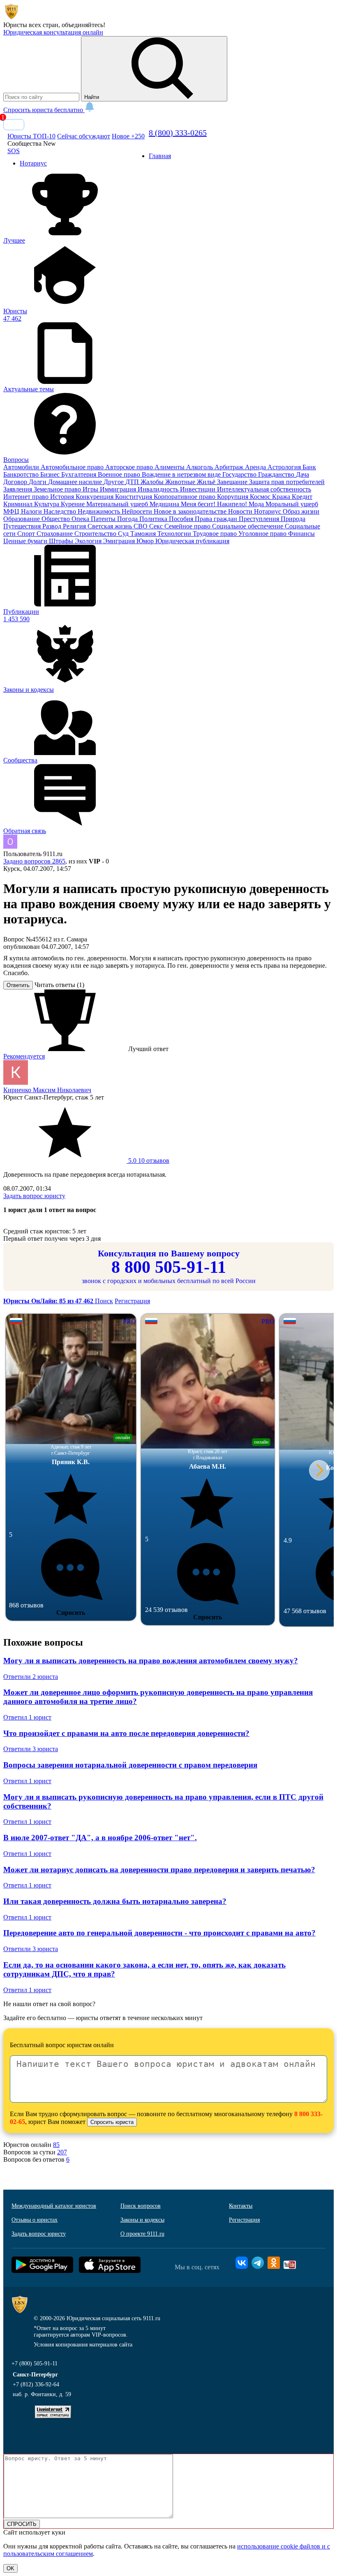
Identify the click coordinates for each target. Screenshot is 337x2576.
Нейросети (138, 511)
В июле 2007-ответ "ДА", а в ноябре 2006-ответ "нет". (100, 1838)
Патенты (104, 519)
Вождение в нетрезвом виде (182, 474)
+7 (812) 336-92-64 (36, 2384)
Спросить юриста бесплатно (44, 110)
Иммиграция (119, 489)
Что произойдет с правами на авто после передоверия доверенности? (126, 1733)
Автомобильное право (73, 467)
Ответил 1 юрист (27, 1717)
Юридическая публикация (192, 541)
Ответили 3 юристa (31, 1749)
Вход (14, 125)
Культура (47, 504)
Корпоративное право (185, 497)
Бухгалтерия (80, 474)
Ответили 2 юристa (31, 1677)
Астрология (285, 467)
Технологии (175, 534)
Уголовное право (263, 534)
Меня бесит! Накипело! (215, 504)
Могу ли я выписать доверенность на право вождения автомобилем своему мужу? (151, 1661)
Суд (124, 534)
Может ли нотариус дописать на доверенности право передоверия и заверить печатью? (159, 1870)
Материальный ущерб (118, 504)
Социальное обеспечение (248, 526)
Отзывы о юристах (35, 2220)
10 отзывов (148, 1161)
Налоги (32, 511)
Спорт (27, 534)
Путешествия (23, 526)
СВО (141, 526)
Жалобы (153, 482)
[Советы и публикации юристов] (12, 17)
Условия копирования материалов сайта (83, 2345)
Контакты (241, 2206)
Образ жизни (301, 511)
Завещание (233, 482)
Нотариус (268, 511)
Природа (293, 519)
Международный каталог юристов (54, 2206)
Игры (91, 489)
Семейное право (188, 526)
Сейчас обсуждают (84, 136)
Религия (75, 526)
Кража (282, 497)
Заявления (18, 489)
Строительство (96, 534)
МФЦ (12, 511)
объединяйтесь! (83, 25)
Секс (157, 526)
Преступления (260, 519)
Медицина (165, 504)
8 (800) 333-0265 (178, 133)
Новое (128, 136)
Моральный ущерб (292, 504)
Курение (74, 504)
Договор (16, 482)
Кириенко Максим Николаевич (47, 1090)
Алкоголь (200, 467)
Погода (128, 519)
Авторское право (130, 467)
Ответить (18, 985)
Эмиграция (120, 541)
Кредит (302, 497)
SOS (14, 151)
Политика (154, 519)
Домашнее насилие (76, 482)
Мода (257, 504)
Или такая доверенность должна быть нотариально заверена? (115, 1901)
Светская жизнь (111, 526)
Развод (53, 526)
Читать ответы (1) (59, 985)
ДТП (133, 482)
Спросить (71, 1613)
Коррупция (233, 497)
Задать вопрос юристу (34, 1196)
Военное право (120, 474)
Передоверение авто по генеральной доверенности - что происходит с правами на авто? (159, 1933)
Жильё (207, 482)
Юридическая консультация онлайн (53, 32)
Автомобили (22, 467)
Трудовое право (216, 534)
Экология (89, 541)
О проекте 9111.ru (142, 2234)
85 (56, 2145)
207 (62, 2152)
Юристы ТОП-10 (31, 136)
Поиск (104, 1301)
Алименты (170, 467)
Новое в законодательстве (191, 511)
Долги (38, 482)
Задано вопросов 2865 (34, 861)
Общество (57, 519)
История (63, 497)
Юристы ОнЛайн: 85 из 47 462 (49, 1301)
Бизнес (51, 474)
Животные (181, 482)
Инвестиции (199, 489)
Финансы (301, 534)
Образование (22, 519)
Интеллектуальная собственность (264, 489)
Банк (309, 467)
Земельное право (58, 489)
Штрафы (62, 541)
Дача (302, 474)
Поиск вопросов (141, 2206)
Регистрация (132, 1301)
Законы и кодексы (142, 2220)
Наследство (61, 511)
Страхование (55, 534)
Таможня (144, 534)
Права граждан (217, 519)
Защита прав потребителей (287, 482)
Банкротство (22, 474)
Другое (114, 482)
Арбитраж (230, 467)
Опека (81, 519)
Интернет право (27, 497)
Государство (240, 474)
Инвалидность (159, 489)
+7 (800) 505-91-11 (35, 2364)
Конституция (134, 497)
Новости (241, 511)
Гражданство (277, 474)
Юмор (146, 541)
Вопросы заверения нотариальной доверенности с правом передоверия (130, 1765)
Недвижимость (100, 511)
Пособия (182, 519)
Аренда (256, 467)
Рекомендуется (24, 1056)
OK (10, 2568)
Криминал (19, 504)
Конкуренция (95, 497)
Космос (261, 497)
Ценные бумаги (26, 541)
